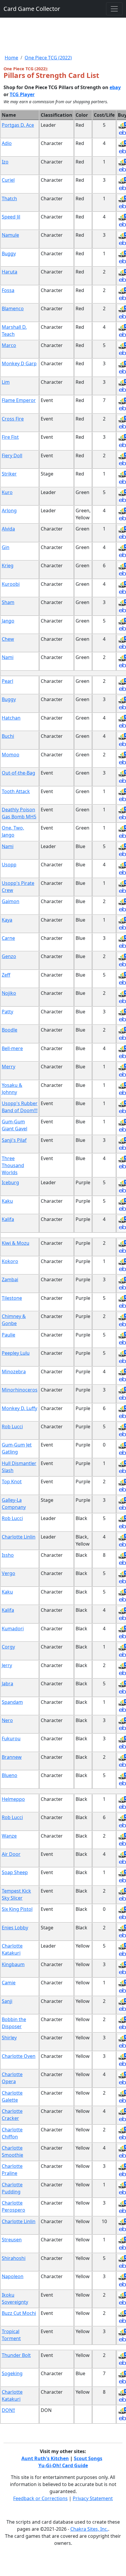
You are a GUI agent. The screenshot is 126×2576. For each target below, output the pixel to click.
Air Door (11, 1854)
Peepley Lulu (16, 1353)
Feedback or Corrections (40, 2498)
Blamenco (13, 308)
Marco (9, 345)
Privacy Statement (93, 2498)
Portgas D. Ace (18, 125)
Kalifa (8, 1219)
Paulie (8, 1335)
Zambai (10, 1279)
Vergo (8, 1573)
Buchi (8, 736)
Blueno (10, 1775)
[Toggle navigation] (114, 9)
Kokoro (10, 1261)
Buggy (9, 253)
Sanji (7, 2001)
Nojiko (9, 993)
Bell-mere (12, 1048)
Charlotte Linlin (19, 1537)
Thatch (9, 198)
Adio (7, 143)
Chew (8, 639)
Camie (9, 1983)
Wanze (9, 1836)
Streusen (12, 2240)
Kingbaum (13, 1964)
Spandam (12, 1702)
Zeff (6, 975)
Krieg (8, 565)
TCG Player (22, 94)
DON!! (8, 2410)
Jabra (7, 1684)
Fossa (8, 290)
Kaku (7, 1201)
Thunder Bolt (16, 2355)
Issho (8, 1555)
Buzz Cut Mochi (19, 2313)
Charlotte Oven (19, 2056)
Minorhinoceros (20, 1390)
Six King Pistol (17, 1909)
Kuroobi (11, 584)
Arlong (9, 510)
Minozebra (14, 1372)
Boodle (10, 1030)
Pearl (7, 681)
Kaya (7, 920)
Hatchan (11, 718)
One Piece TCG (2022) (48, 58)
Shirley (9, 2038)
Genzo (9, 956)
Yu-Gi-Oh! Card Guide (63, 2465)
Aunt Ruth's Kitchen (45, 2458)
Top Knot (12, 1481)
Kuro (7, 492)
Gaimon (11, 901)
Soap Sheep (15, 1872)
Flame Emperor (19, 400)
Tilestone (12, 1298)
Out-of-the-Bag (18, 773)
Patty (7, 1012)
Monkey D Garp (19, 363)
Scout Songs (88, 2458)
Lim (6, 382)
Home (11, 58)
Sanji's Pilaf (14, 1140)
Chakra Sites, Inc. (89, 2529)
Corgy (8, 1647)
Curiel (8, 180)
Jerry (7, 1665)
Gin (6, 547)
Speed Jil (11, 217)
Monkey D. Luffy (19, 1408)
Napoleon (13, 2276)
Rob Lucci (12, 1427)
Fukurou (11, 1739)
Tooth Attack (16, 791)
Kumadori (13, 1629)
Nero (7, 1720)
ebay (115, 87)
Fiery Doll (12, 456)
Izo (5, 162)
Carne (8, 938)
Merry (8, 1067)
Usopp (9, 865)
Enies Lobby (15, 1928)
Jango (8, 621)
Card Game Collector (32, 9)
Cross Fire (13, 419)
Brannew (12, 1757)
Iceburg (10, 1182)
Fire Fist (10, 437)
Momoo (11, 755)
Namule (10, 235)
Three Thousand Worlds (13, 1165)
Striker (9, 474)
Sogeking (12, 2373)
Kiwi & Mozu (16, 1243)
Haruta (10, 272)
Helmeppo (13, 1799)
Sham (8, 602)
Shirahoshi (14, 2258)
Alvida (8, 529)
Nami (8, 657)
